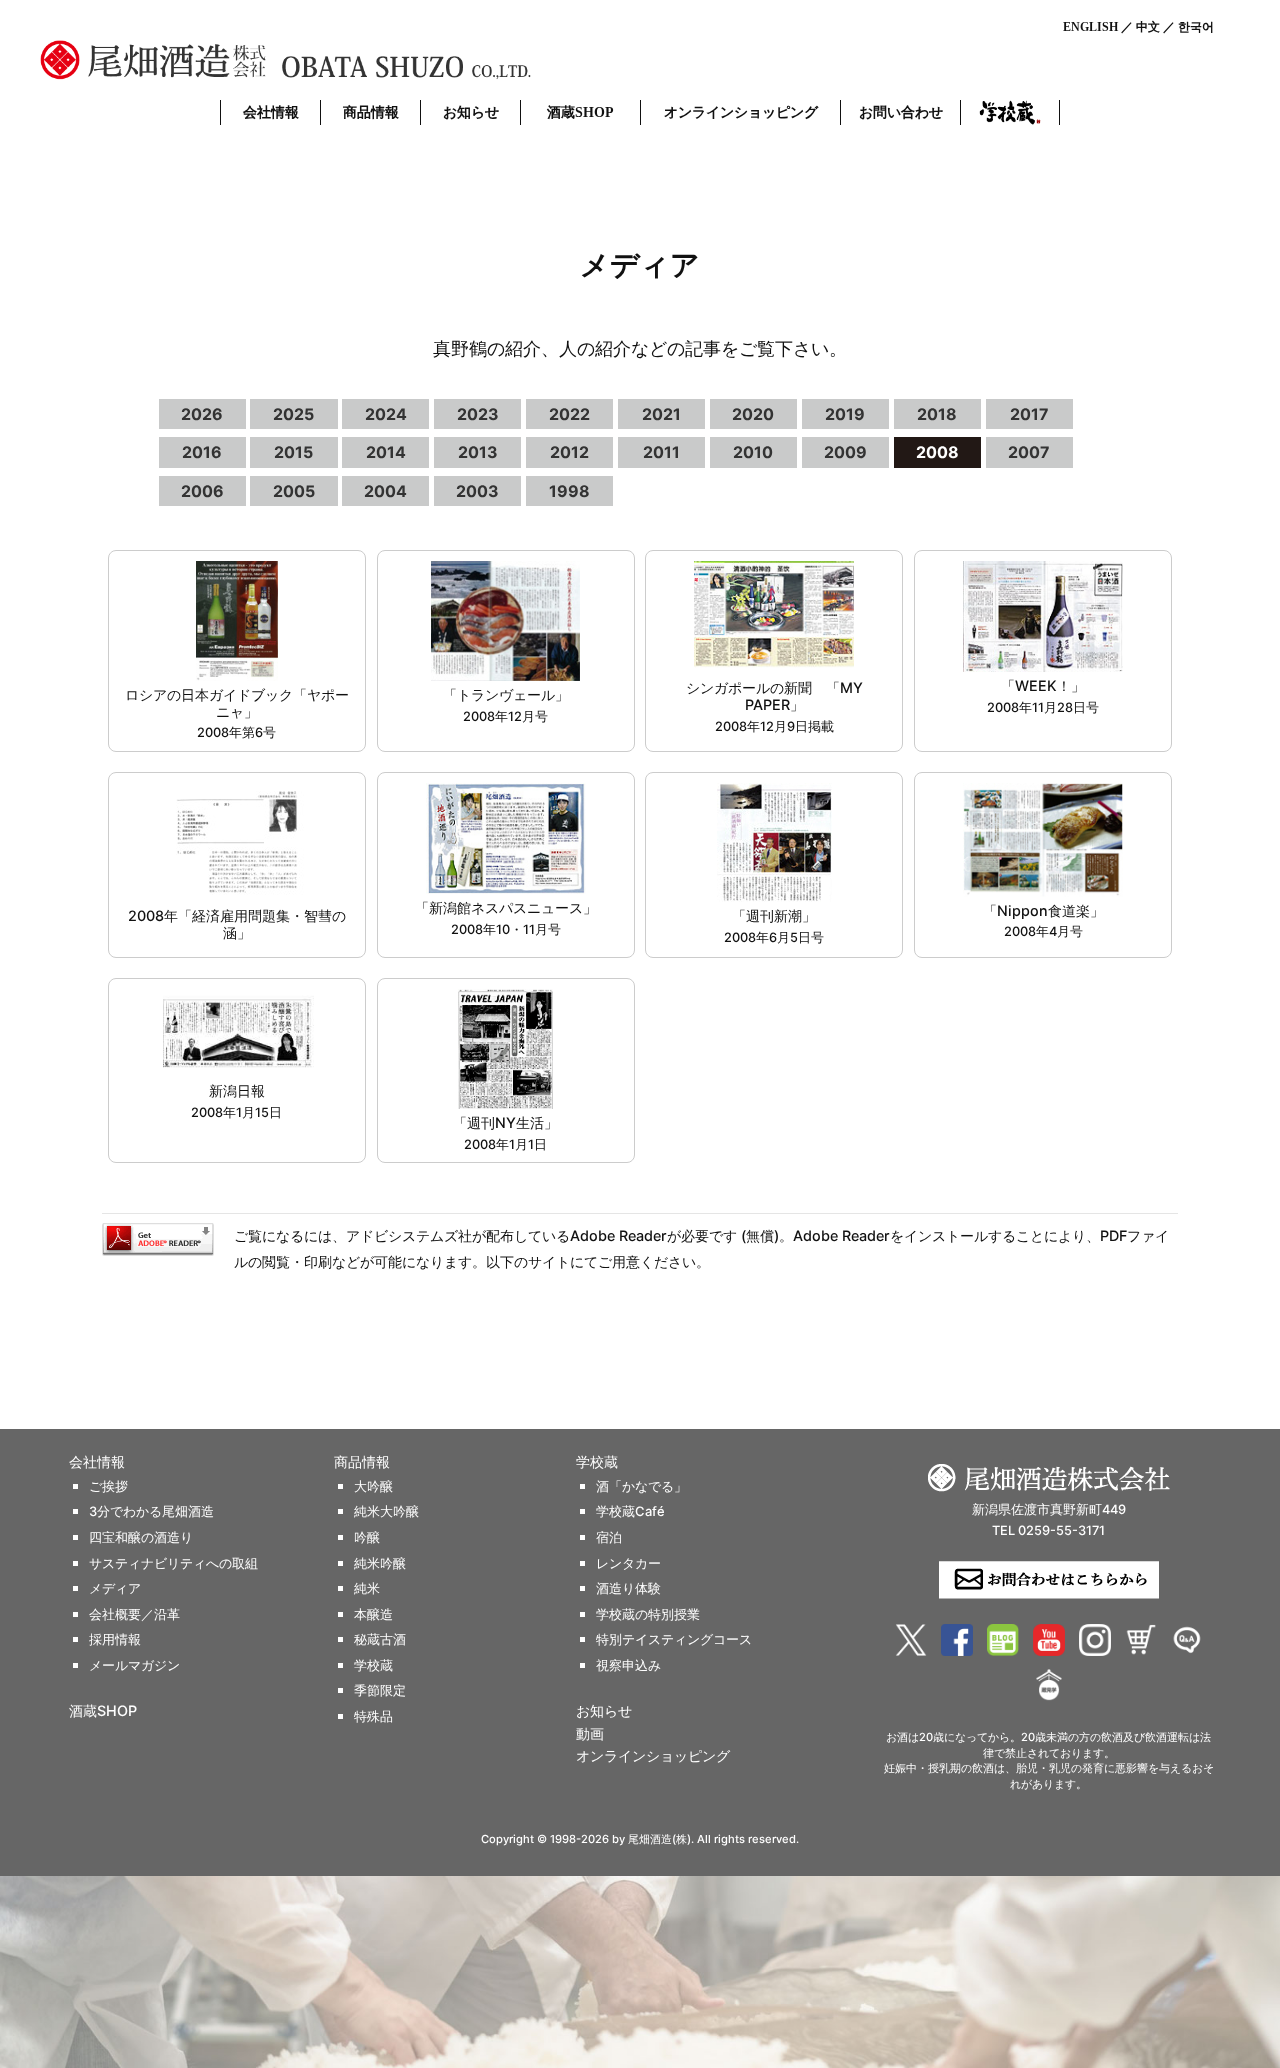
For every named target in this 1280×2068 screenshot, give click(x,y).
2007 (1029, 452)
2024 (386, 414)
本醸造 (373, 1614)
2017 (1029, 414)
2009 (845, 452)
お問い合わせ (901, 112)
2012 (569, 452)
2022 (569, 414)
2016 (202, 452)
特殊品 (373, 1716)
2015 (293, 452)
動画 (590, 1734)
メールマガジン (134, 1665)
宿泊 (609, 1537)
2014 (386, 452)
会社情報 (271, 112)
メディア (115, 1588)
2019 (845, 414)
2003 (477, 491)
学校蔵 (1010, 112)
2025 (293, 414)
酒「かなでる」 (641, 1486)
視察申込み (628, 1665)
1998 (569, 491)
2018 (937, 414)
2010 (753, 452)
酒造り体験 (628, 1588)
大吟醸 (373, 1486)
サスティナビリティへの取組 (173, 1563)
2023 (478, 414)
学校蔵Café (630, 1511)
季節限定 (380, 1690)
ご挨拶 (108, 1486)
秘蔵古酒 (380, 1639)
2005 (294, 491)
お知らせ (471, 112)
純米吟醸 (380, 1563)
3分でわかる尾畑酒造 (151, 1511)
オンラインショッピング (741, 112)
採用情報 (115, 1639)
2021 (661, 414)
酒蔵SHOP (580, 112)
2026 (202, 414)
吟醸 (367, 1537)
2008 (937, 452)
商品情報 (371, 112)
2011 (661, 452)
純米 (367, 1588)
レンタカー (628, 1563)
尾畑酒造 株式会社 (340, 60)
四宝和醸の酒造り (141, 1537)
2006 (202, 491)
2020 (753, 414)
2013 (478, 452)
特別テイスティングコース (674, 1639)
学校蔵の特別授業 (648, 1614)
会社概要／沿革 (134, 1614)
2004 (385, 491)
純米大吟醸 (386, 1511)
